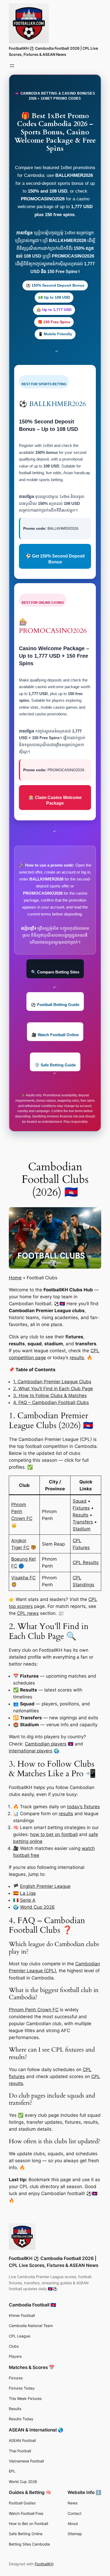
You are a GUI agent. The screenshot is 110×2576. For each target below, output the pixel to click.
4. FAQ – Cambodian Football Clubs (51, 1402)
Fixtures (81, 1508)
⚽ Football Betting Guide (55, 1005)
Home (15, 1278)
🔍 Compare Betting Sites (55, 972)
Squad (80, 1501)
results (77, 1358)
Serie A (28, 1900)
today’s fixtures (83, 1807)
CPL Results (86, 1562)
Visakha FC (23, 1578)
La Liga (28, 1893)
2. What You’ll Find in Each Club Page (53, 1389)
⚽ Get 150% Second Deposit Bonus (55, 559)
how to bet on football (54, 1834)
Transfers (83, 1522)
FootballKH (44, 2564)
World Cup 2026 (37, 1907)
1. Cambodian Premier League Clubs (52, 1382)
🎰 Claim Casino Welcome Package (55, 800)
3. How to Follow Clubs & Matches (50, 1396)
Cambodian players (46, 1744)
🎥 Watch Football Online (55, 1035)
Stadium (82, 1529)
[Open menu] (12, 66)
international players (31, 1751)
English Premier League (45, 1886)
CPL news (28, 1613)
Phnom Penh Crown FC (22, 1511)
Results (80, 1515)
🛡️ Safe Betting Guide (55, 1065)
